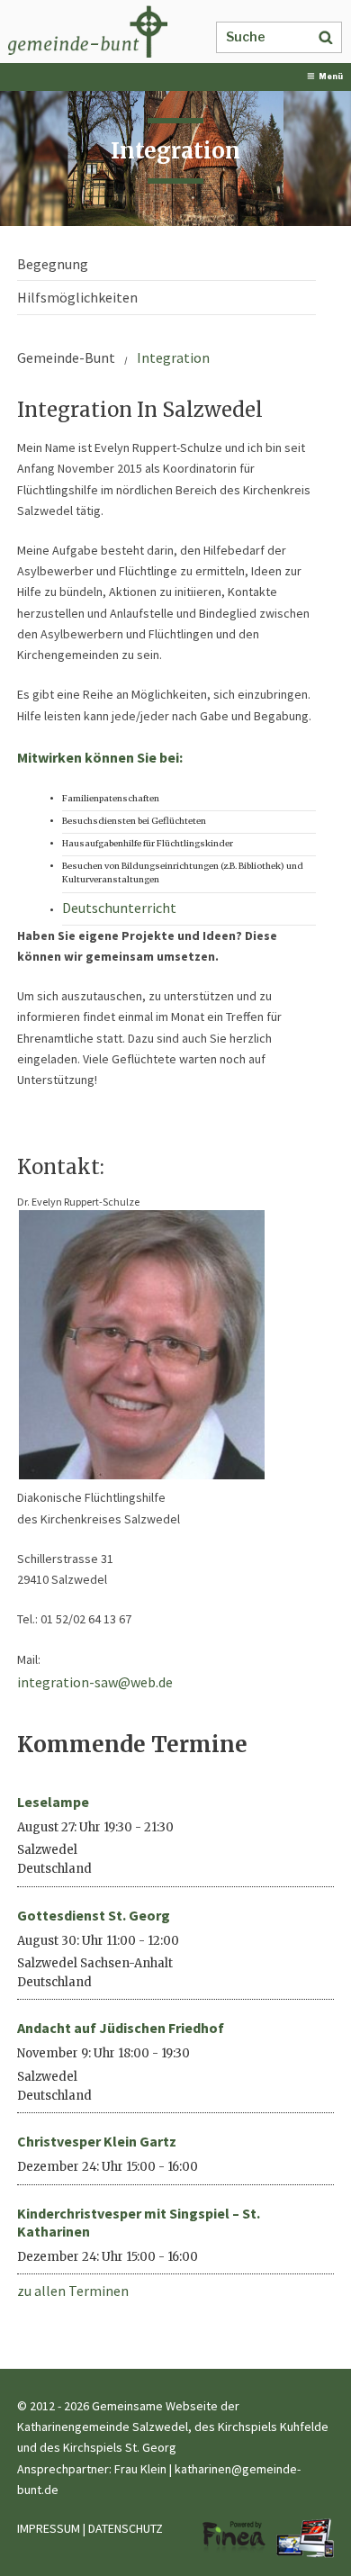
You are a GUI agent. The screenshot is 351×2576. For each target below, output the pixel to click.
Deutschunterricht (119, 908)
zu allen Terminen (73, 2291)
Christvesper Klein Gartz (97, 2141)
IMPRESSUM (49, 2528)
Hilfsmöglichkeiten (77, 297)
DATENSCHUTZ (126, 2528)
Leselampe (53, 1802)
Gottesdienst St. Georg (94, 1915)
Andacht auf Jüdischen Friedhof (121, 2028)
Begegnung (53, 264)
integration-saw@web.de (95, 1682)
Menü (331, 77)
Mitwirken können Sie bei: (100, 757)
